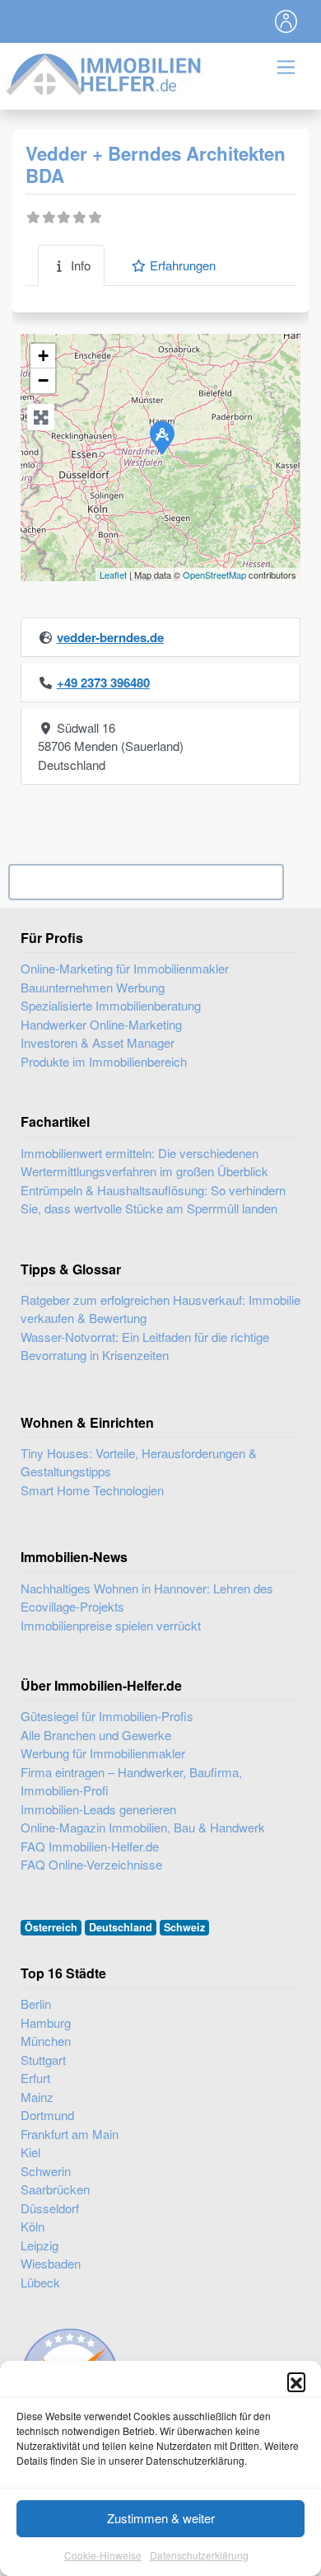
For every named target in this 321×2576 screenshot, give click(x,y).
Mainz (37, 2097)
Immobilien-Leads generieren (98, 1809)
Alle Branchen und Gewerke (96, 1735)
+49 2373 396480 (103, 683)
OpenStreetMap (214, 575)
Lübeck (40, 2282)
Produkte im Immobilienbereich (104, 1061)
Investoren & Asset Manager (98, 1042)
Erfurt (35, 2078)
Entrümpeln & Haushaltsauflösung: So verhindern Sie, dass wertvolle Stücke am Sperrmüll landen (153, 1199)
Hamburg (46, 2022)
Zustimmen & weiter (161, 2518)
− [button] (43, 380)
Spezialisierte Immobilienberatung (111, 1005)
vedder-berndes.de (110, 637)
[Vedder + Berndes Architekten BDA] (161, 437)
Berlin (36, 2004)
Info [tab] (81, 265)
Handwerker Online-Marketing (101, 1024)
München (46, 2041)
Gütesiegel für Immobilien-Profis (107, 1716)
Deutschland (121, 1927)
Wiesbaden (51, 2263)
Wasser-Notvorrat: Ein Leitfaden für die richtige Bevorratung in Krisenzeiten (145, 1346)
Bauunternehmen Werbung (93, 987)
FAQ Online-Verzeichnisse (91, 1864)
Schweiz (184, 1927)
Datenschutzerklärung (199, 2555)
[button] (296, 2381)
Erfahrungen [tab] (183, 265)
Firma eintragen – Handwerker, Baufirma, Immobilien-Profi (131, 1781)
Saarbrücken (55, 2189)
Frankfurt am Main (70, 2134)
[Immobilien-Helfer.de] (105, 72)
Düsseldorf (50, 2208)
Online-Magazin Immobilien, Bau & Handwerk (143, 1827)
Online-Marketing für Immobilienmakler (125, 968)
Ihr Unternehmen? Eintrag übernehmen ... (146, 882)
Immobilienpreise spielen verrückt (111, 1625)
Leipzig (40, 2245)
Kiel (30, 2152)
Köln (33, 2226)
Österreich (51, 1927)
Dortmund (47, 2115)
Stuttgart (43, 2060)
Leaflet (113, 575)
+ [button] (43, 356)
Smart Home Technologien (92, 1490)
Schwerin (46, 2171)
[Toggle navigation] (286, 21)
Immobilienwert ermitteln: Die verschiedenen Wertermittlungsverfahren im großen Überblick (144, 1162)
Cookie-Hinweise (103, 2555)
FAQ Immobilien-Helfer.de (90, 1846)
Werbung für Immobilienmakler (103, 1753)
